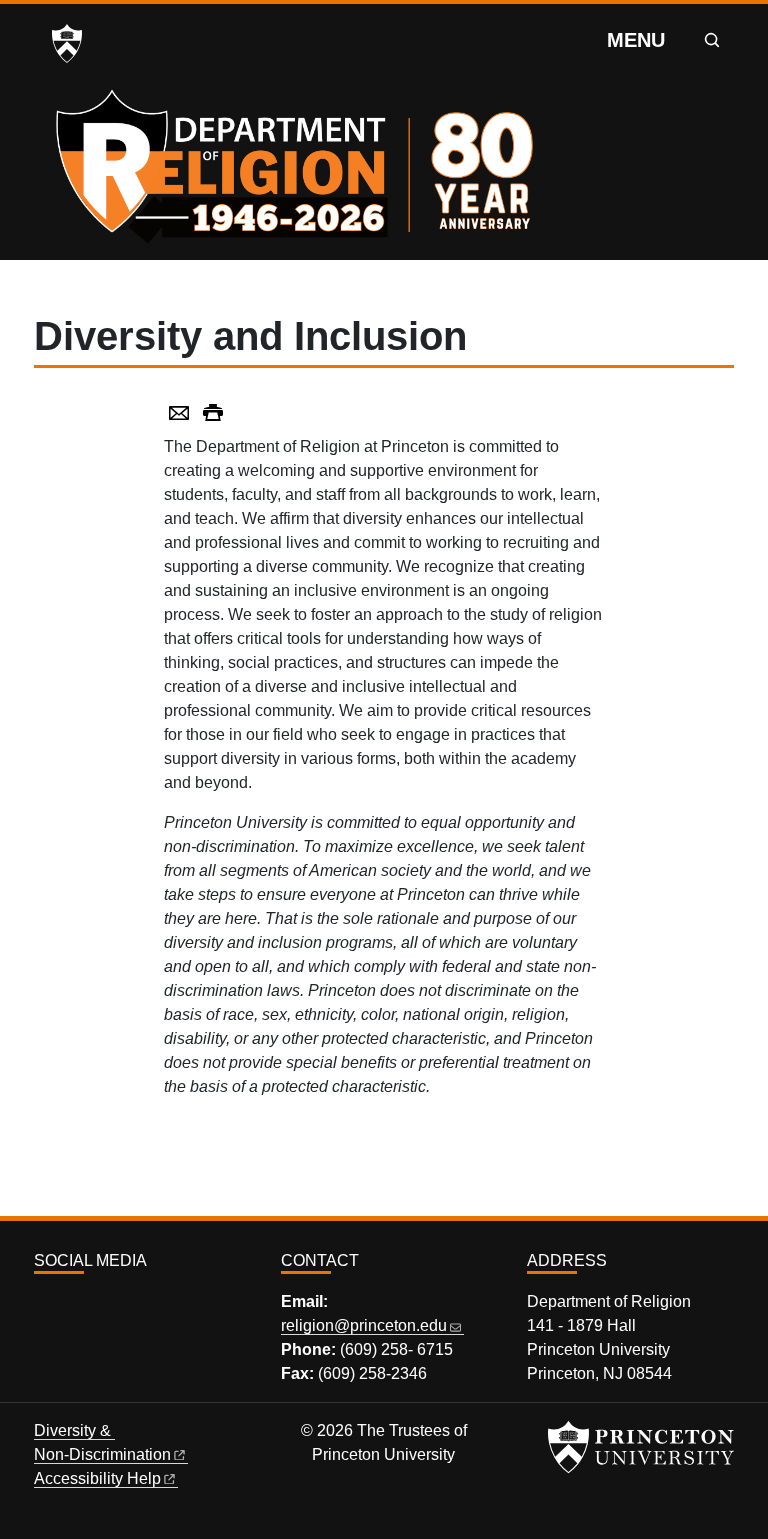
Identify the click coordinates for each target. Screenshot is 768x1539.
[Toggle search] (712, 40)
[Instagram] (43, 1304)
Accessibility (97, 1478)
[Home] (300, 160)
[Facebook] (66, 1304)
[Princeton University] (67, 44)
